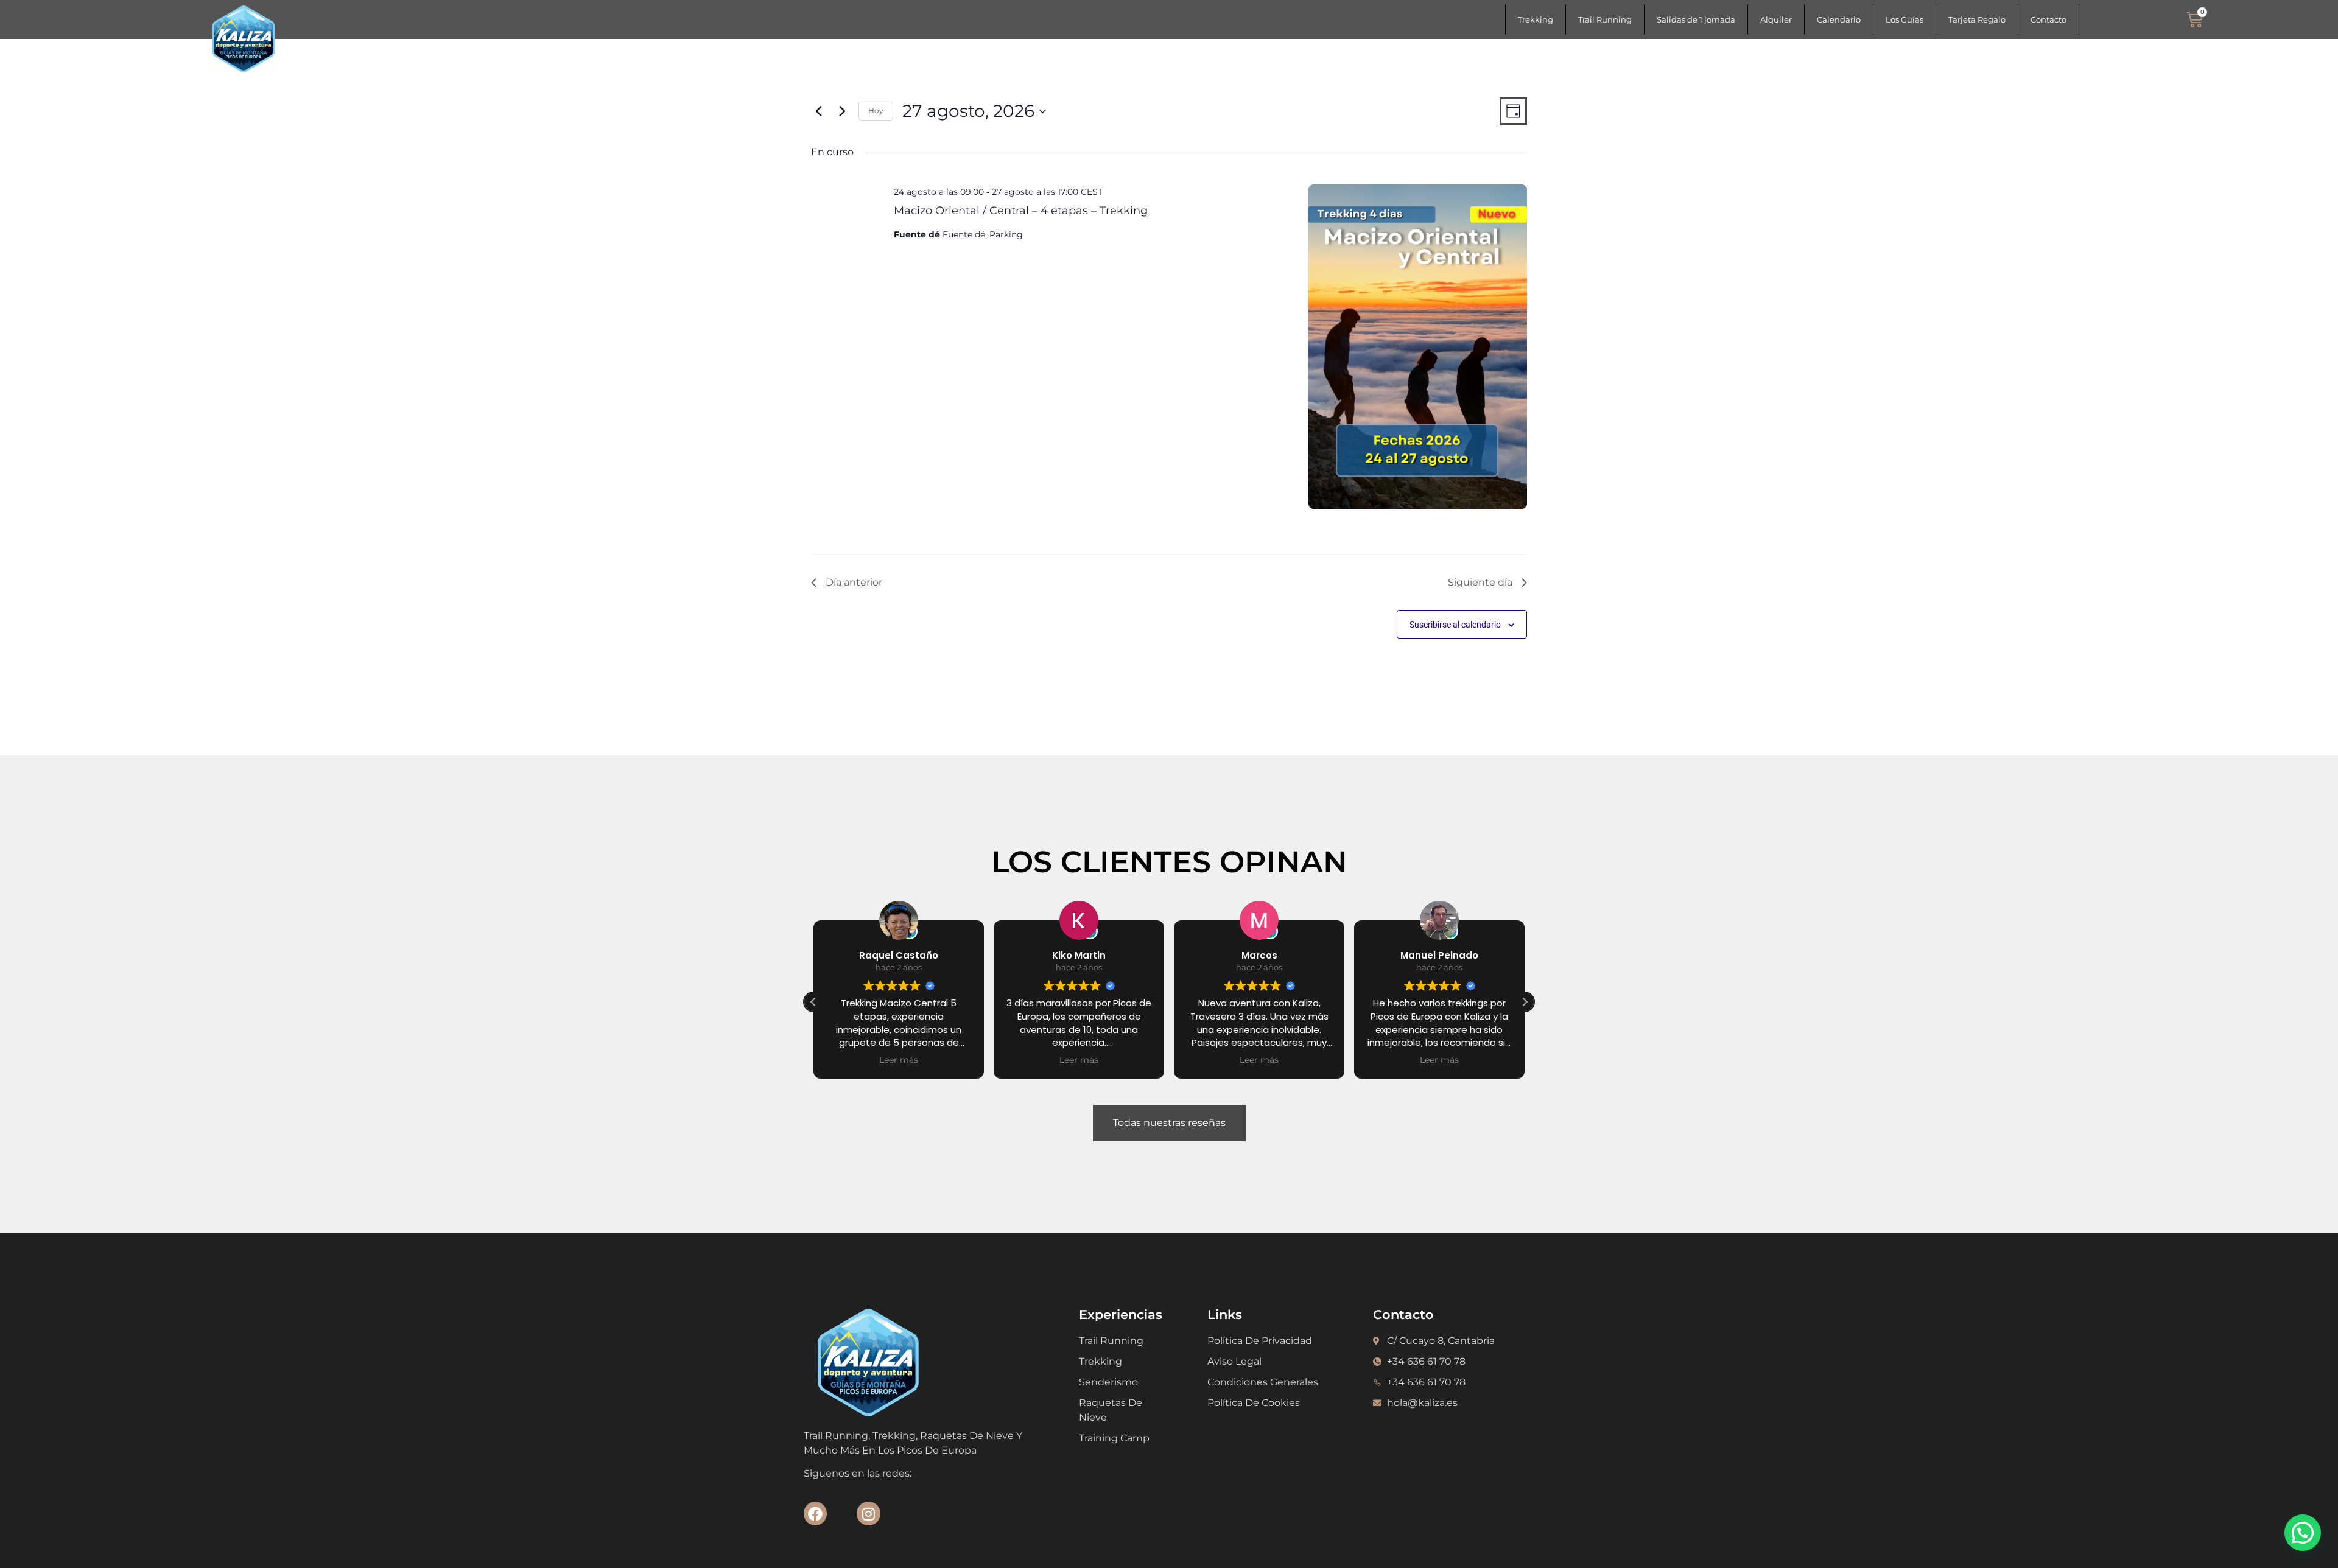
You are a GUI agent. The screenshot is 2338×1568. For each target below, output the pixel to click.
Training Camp (1114, 1438)
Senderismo (1108, 1382)
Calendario (1839, 19)
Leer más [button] (899, 1060)
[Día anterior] (818, 111)
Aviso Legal (1234, 1361)
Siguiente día (1480, 582)
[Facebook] (815, 1513)
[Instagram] (868, 1513)
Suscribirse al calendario (1455, 625)
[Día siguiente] (842, 111)
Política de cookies (1254, 1403)
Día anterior (854, 582)
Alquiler (1776, 19)
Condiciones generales (1263, 1382)
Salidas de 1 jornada (1696, 19)
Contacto (2048, 19)
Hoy (876, 110)
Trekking (1536, 19)
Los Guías (1904, 19)
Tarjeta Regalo (1977, 19)
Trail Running (1605, 19)
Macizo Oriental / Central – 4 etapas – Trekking (1021, 210)
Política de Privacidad (1260, 1341)
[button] (1525, 1002)
